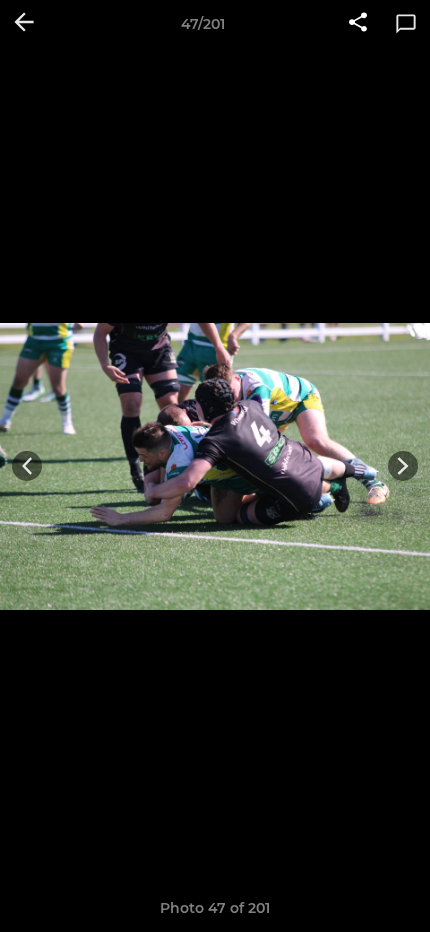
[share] (358, 24)
